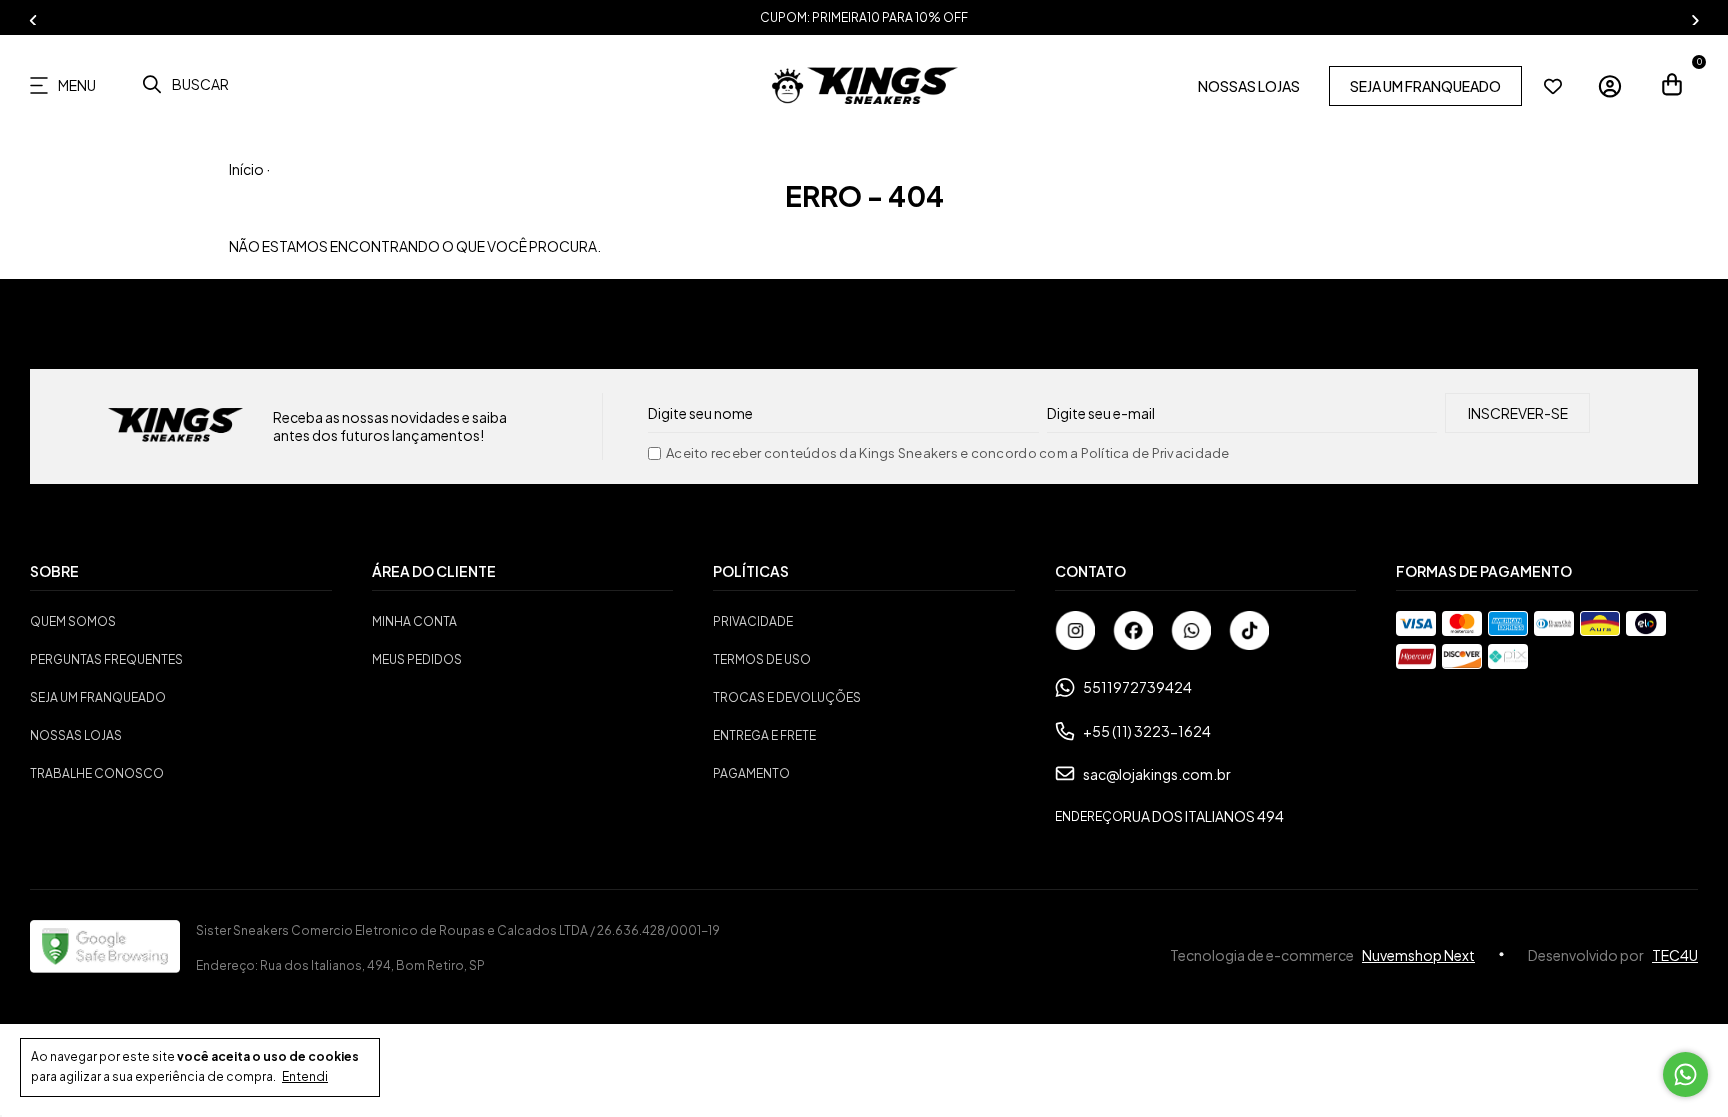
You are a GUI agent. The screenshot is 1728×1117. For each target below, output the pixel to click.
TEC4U (1675, 955)
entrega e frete (764, 735)
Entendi (305, 1076)
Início (246, 169)
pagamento (751, 773)
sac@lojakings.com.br (1157, 774)
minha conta (414, 621)
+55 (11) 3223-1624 (1147, 731)
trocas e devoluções (787, 697)
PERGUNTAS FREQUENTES (106, 659)
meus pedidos (417, 659)
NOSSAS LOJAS (1249, 86)
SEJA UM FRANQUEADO (1425, 86)
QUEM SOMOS (73, 621)
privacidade (753, 621)
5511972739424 (1137, 687)
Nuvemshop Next (1418, 955)
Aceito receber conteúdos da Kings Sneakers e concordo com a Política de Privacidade (948, 453)
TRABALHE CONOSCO (97, 773)
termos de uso (762, 659)
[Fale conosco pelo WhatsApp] (1685, 1074)
